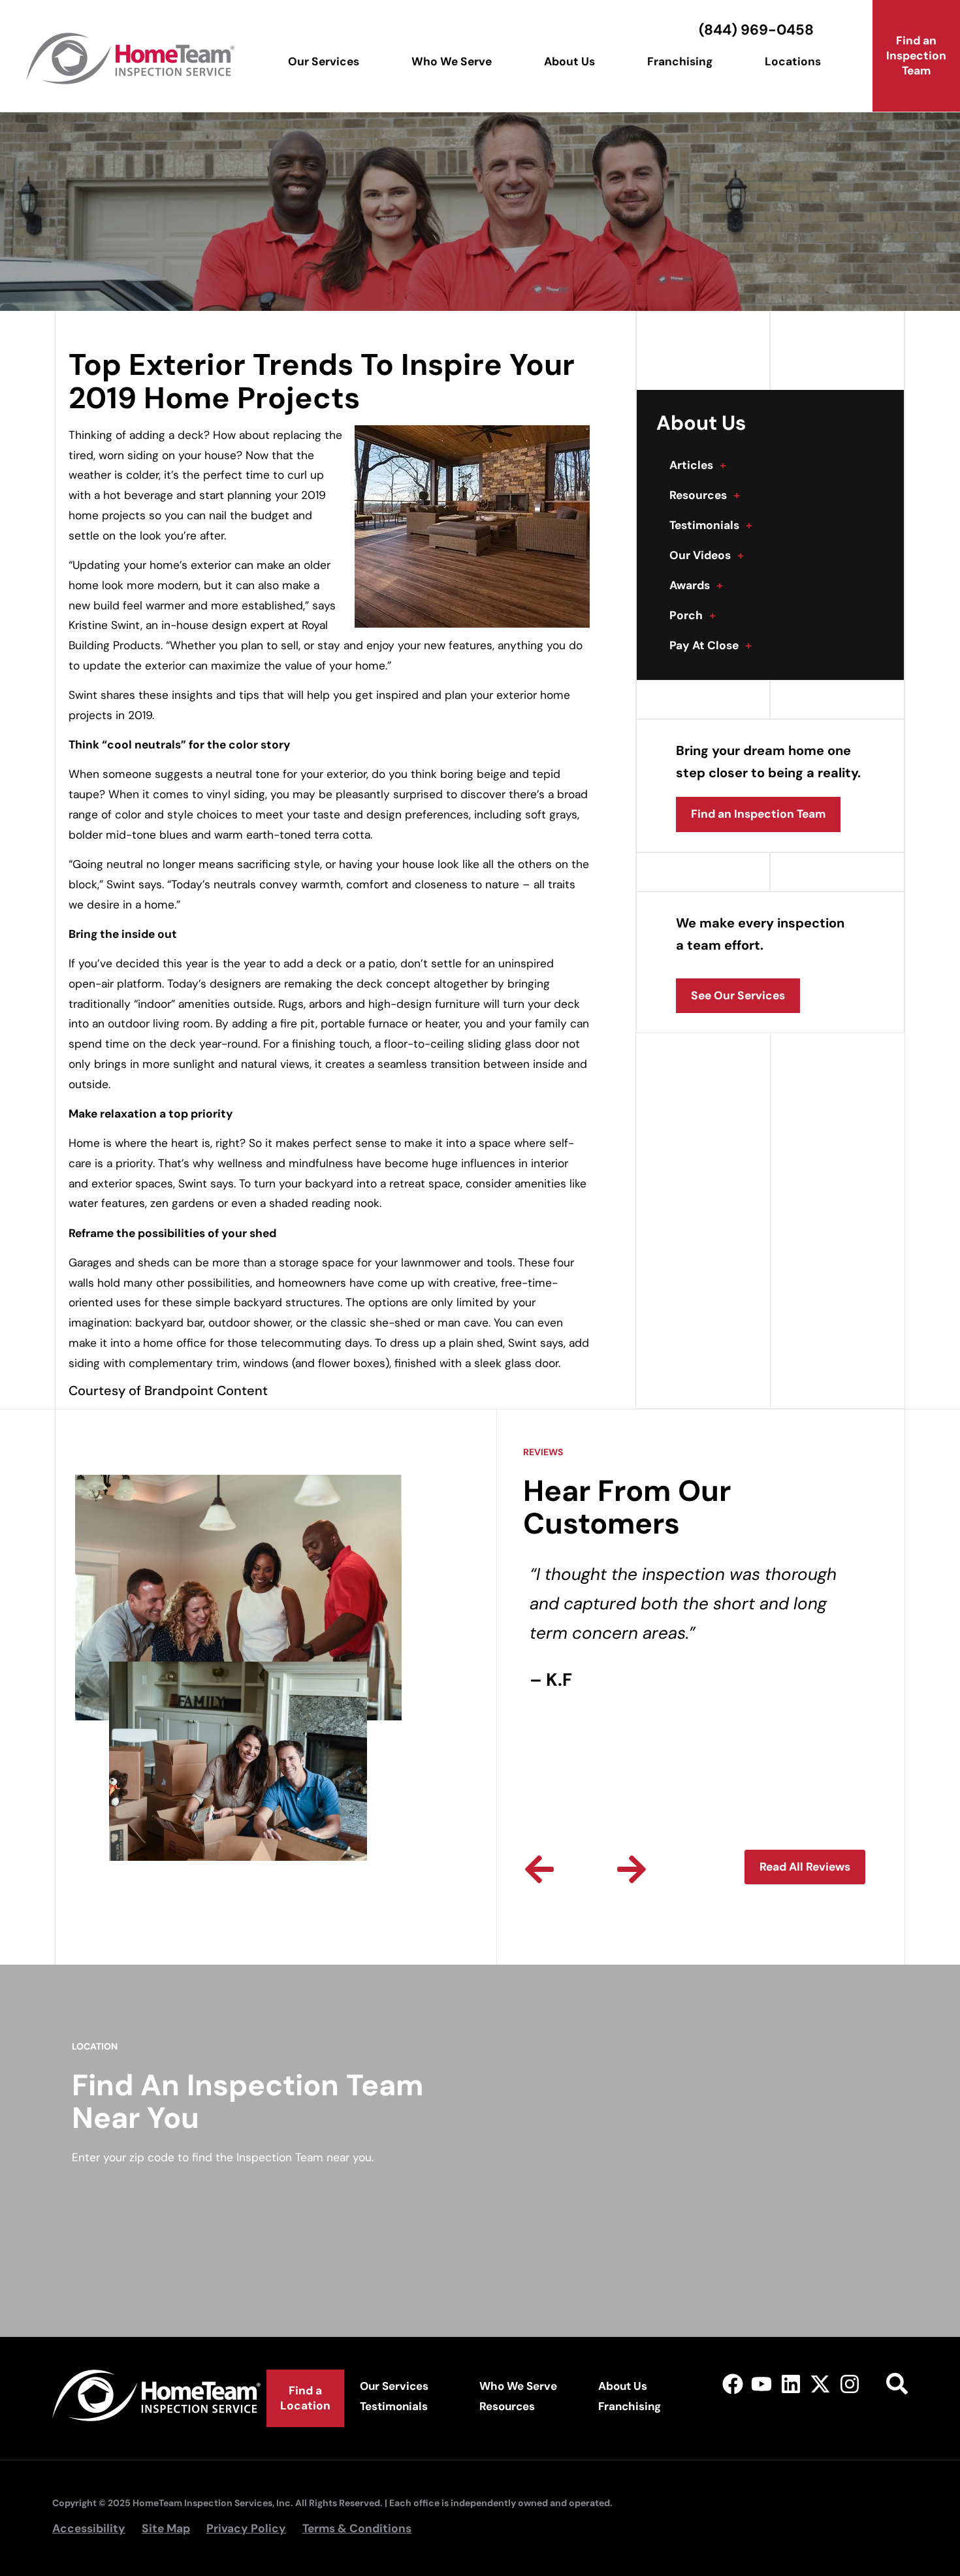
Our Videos (707, 555)
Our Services (324, 61)
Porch (693, 615)
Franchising (680, 61)
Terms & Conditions (357, 2528)
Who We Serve (452, 61)
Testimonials (711, 525)
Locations (793, 61)
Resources (705, 495)
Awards (696, 585)
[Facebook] (732, 2384)
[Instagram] (849, 2384)
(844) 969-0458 (756, 30)
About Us (569, 61)
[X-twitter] (821, 2384)
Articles (698, 465)
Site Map (166, 2528)
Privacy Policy (246, 2528)
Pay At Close (711, 645)
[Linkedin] (791, 2384)
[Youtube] (762, 2384)
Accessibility (89, 2528)
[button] (539, 1869)
